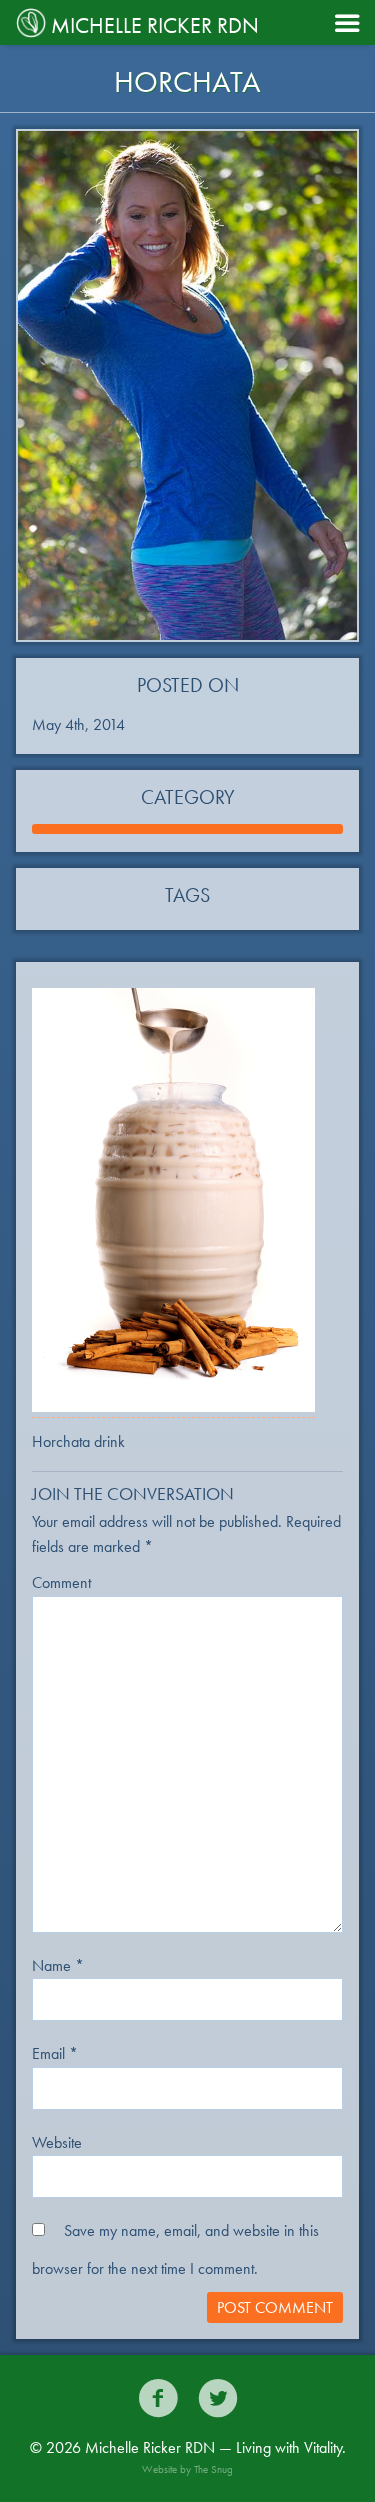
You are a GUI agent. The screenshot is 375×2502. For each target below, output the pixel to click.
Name (58, 1965)
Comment (61, 1582)
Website (57, 2142)
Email (55, 2053)
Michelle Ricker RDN (155, 25)
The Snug (213, 2469)
